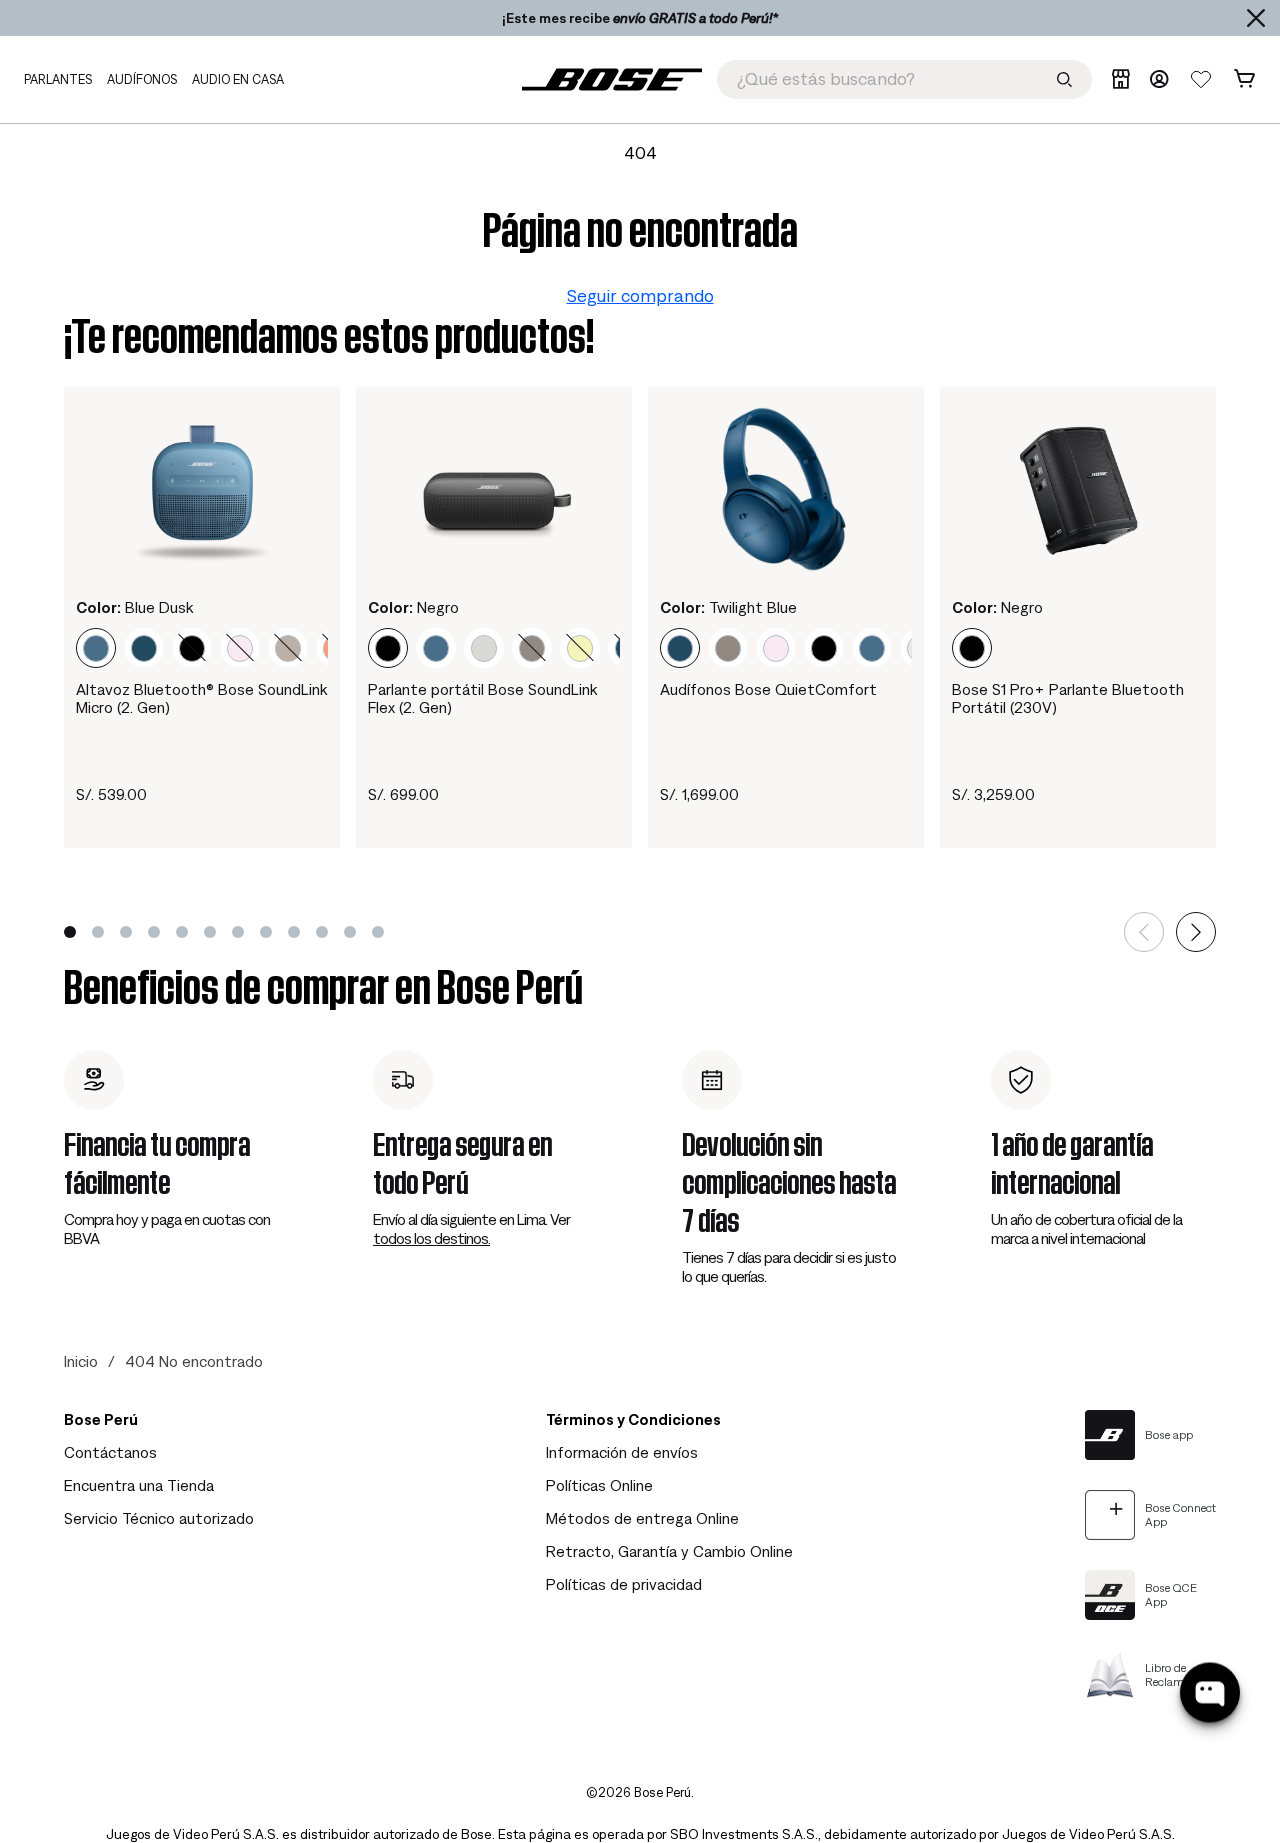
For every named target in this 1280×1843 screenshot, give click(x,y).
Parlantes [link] (58, 79)
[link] (612, 79)
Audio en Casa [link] (238, 79)
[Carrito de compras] (1244, 79)
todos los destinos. (431, 1238)
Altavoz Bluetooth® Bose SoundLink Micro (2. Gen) (201, 698)
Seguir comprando (640, 295)
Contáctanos (110, 1452)
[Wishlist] (1201, 79)
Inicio (81, 1361)
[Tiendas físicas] (1120, 79)
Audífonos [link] (142, 79)
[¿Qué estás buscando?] (1064, 79)
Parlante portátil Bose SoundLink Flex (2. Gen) (482, 698)
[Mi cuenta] (1159, 79)
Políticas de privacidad (624, 1584)
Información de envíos (622, 1452)
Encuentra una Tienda (139, 1485)
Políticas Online (599, 1485)
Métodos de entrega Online (642, 1518)
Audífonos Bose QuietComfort (768, 689)
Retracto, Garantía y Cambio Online (669, 1551)
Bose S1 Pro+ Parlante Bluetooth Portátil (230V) (1068, 698)
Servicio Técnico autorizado (159, 1518)
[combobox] (904, 79)
